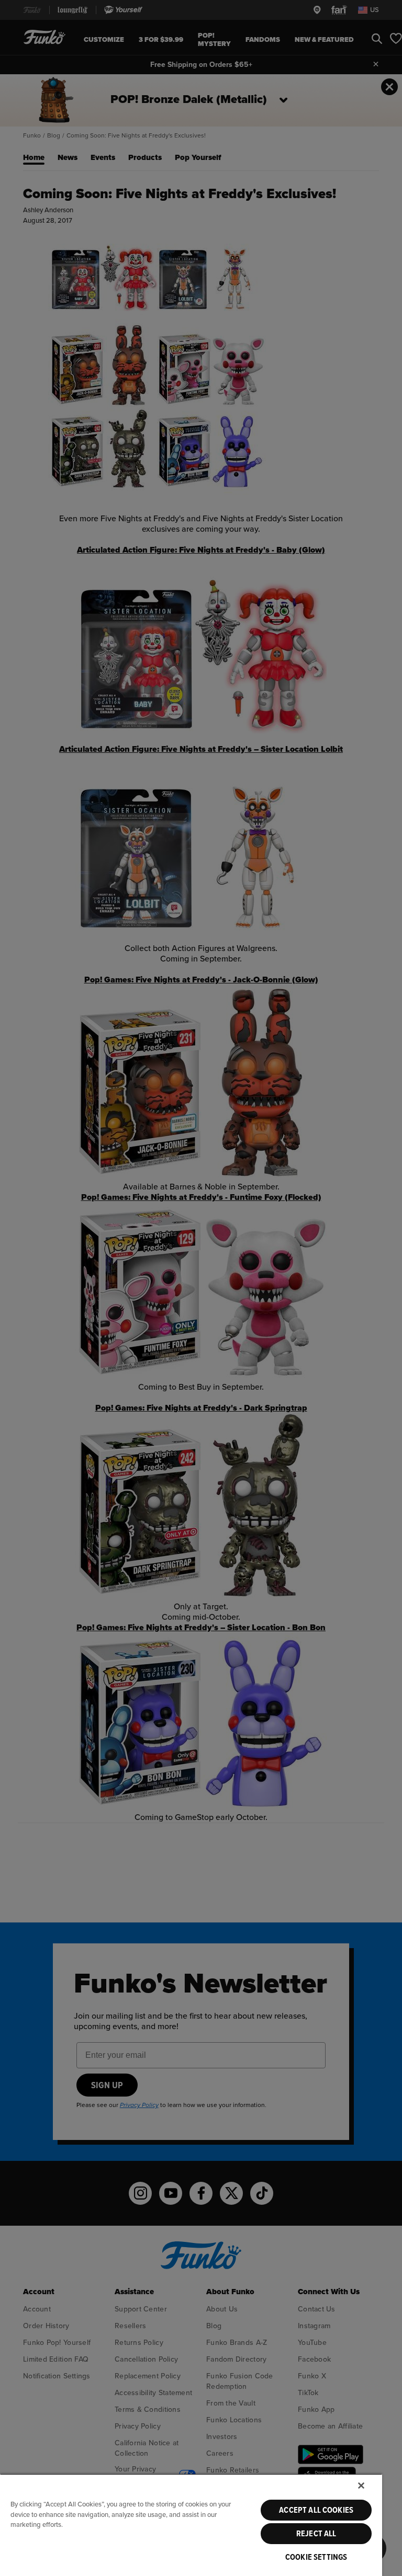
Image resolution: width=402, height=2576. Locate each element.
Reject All (316, 2534)
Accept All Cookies (316, 2510)
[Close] (361, 2486)
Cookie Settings (316, 2557)
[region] (191, 2525)
